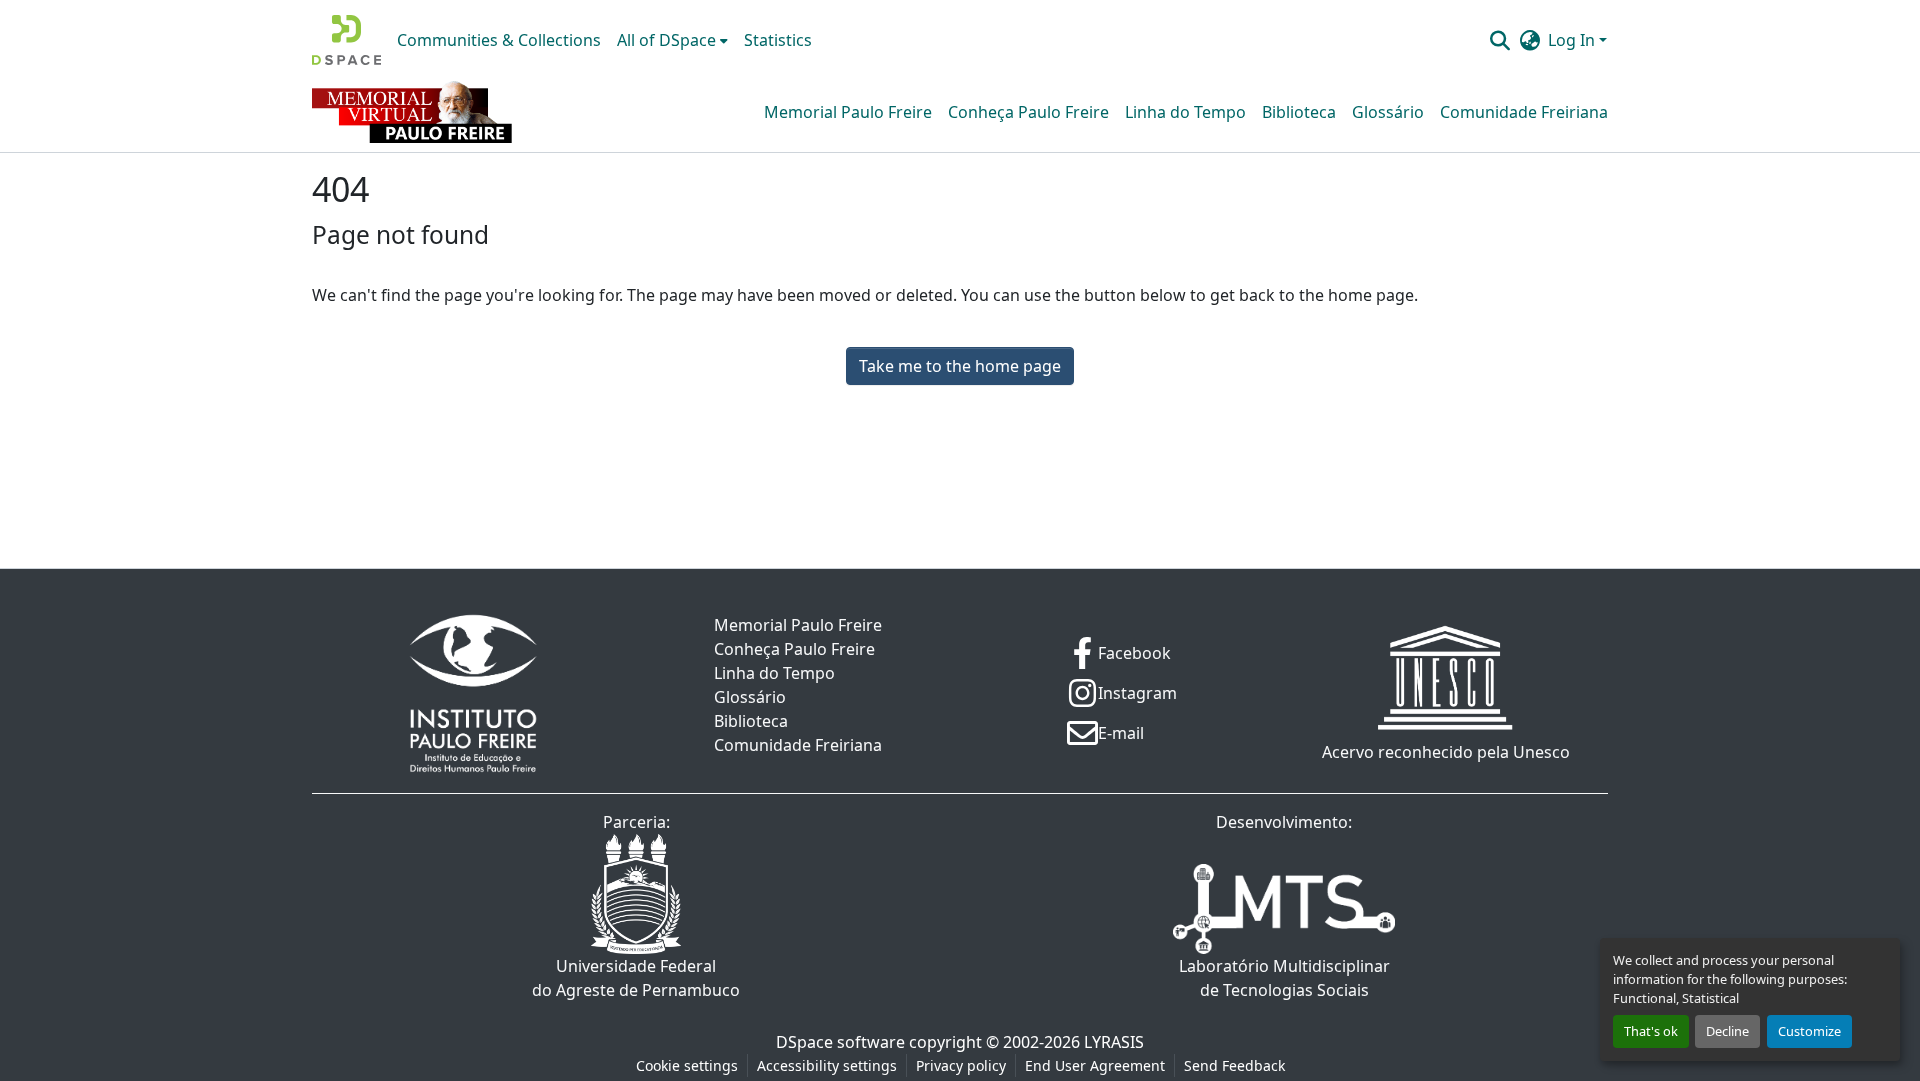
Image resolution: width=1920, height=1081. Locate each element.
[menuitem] (672, 40)
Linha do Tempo (1185, 112)
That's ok (1651, 1031)
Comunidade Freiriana (1524, 112)
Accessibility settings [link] (827, 1065)
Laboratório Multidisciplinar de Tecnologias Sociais (1284, 978)
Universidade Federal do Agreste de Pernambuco (636, 978)
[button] (346, 40)
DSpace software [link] (840, 1042)
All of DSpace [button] (666, 40)
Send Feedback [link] (1234, 1065)
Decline (1727, 1031)
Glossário (1388, 112)
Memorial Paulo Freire (848, 112)
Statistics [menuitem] (778, 40)
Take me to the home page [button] (960, 366)
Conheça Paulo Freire (1028, 112)
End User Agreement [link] (1095, 1065)
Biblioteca (1299, 112)
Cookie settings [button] (687, 1065)
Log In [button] (1573, 40)
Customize (1809, 1031)
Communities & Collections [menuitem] (499, 40)
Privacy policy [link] (961, 1065)
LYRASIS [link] (1114, 1042)
